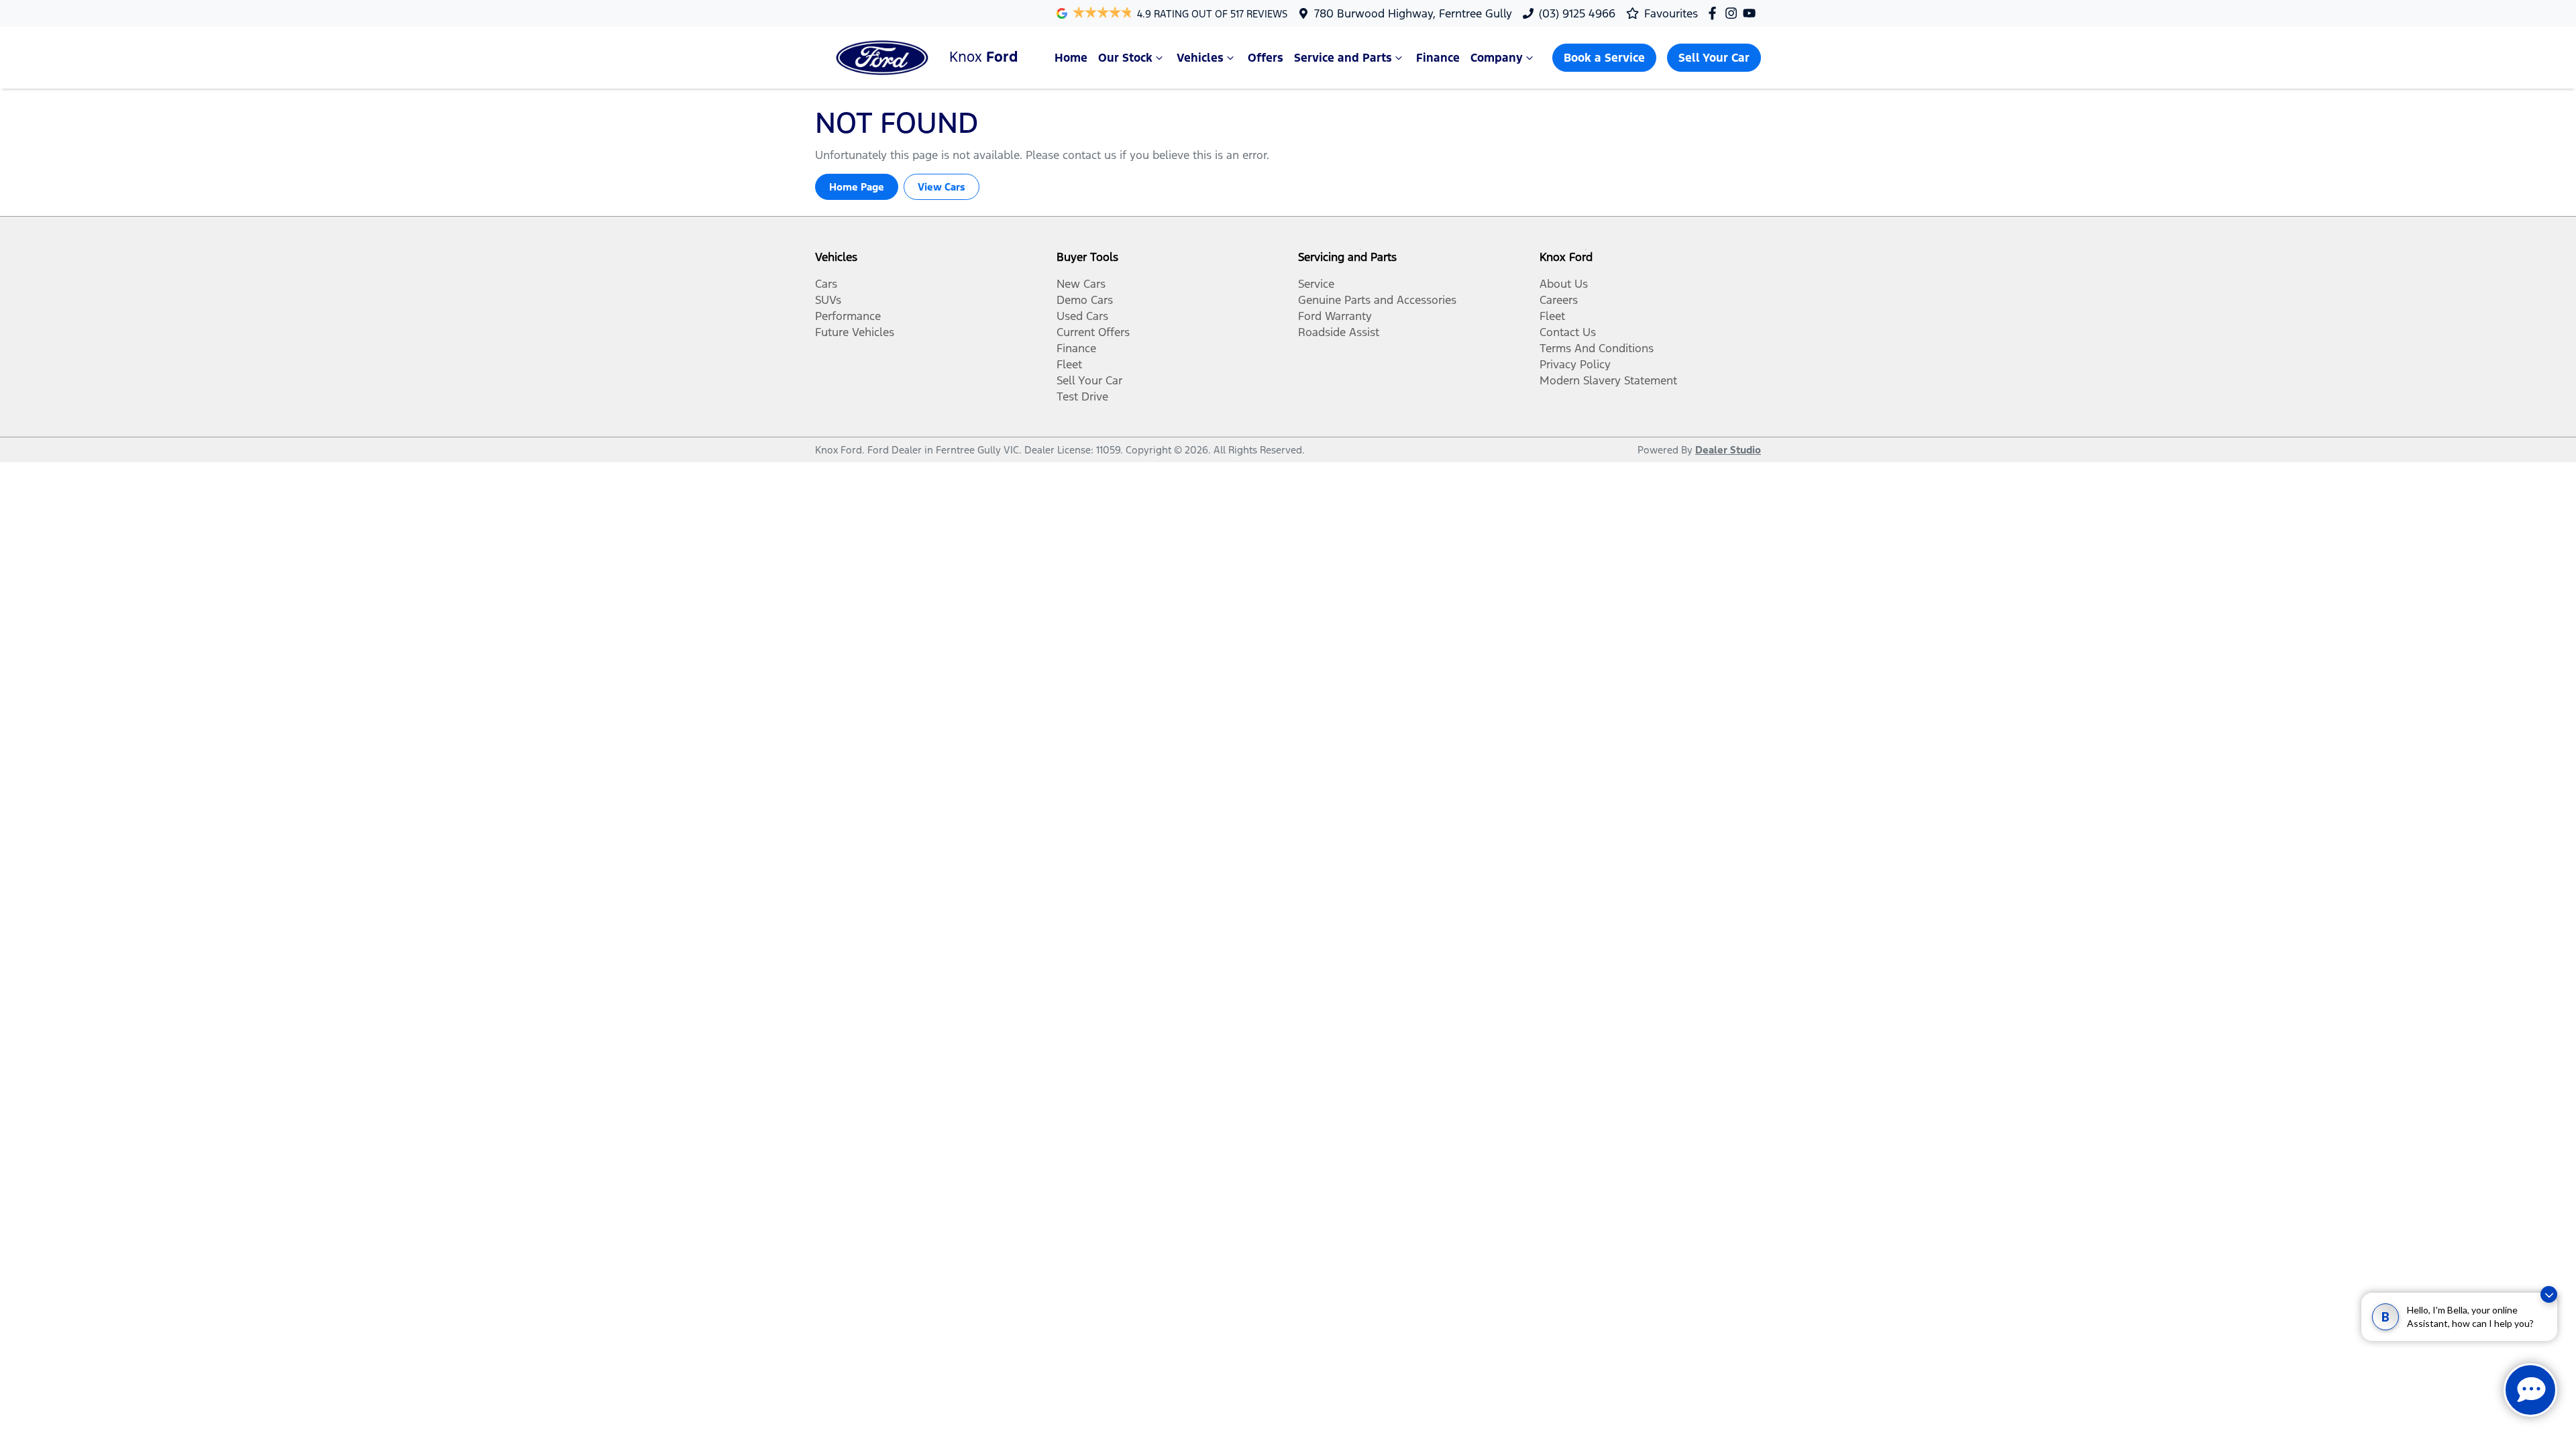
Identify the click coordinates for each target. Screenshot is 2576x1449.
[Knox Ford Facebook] (1715, 13)
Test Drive (1082, 396)
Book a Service (1604, 58)
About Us (1564, 284)
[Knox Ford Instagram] (1734, 13)
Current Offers (1093, 332)
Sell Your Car (1714, 58)
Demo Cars (1085, 300)
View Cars (942, 187)
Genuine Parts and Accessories (1377, 300)
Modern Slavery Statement (1608, 380)
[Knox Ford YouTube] (1752, 13)
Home (1071, 58)
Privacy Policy (1575, 364)
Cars (826, 284)
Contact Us (1568, 332)
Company (1497, 58)
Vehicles (1200, 58)
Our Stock (1125, 58)
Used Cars (1082, 316)
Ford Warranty (1335, 316)
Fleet (1069, 364)
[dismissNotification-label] (2549, 1303)
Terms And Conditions (1597, 348)
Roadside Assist (1339, 332)
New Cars (1081, 284)
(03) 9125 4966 (1577, 13)
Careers (1559, 300)
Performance (848, 316)
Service (1316, 284)
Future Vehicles (855, 332)
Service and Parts (1343, 58)
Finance (1438, 58)
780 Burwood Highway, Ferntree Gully (1413, 13)
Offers (1266, 58)
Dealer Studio (1728, 450)
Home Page (857, 187)
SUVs (828, 300)
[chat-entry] (2530, 1390)
